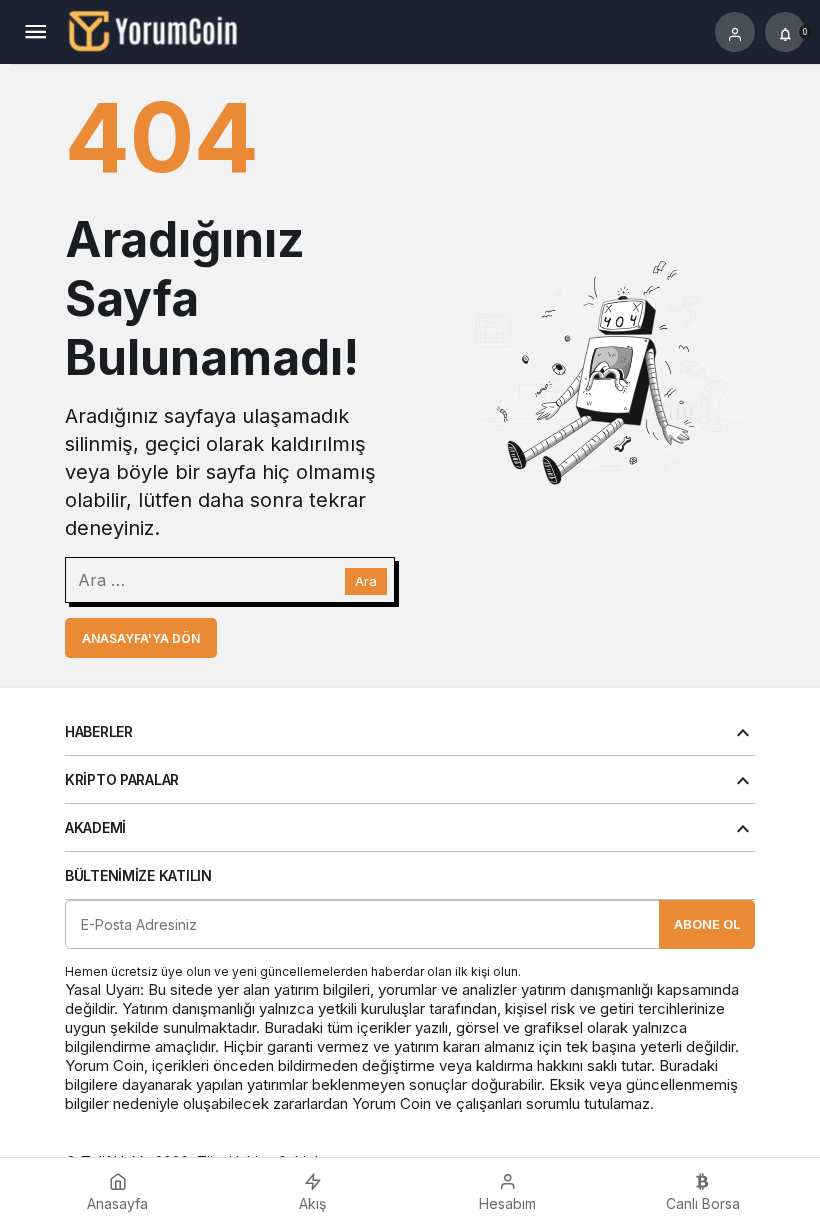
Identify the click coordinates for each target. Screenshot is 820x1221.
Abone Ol (707, 924)
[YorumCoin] (153, 30)
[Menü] (35, 32)
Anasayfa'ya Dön (141, 638)
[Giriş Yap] (735, 32)
